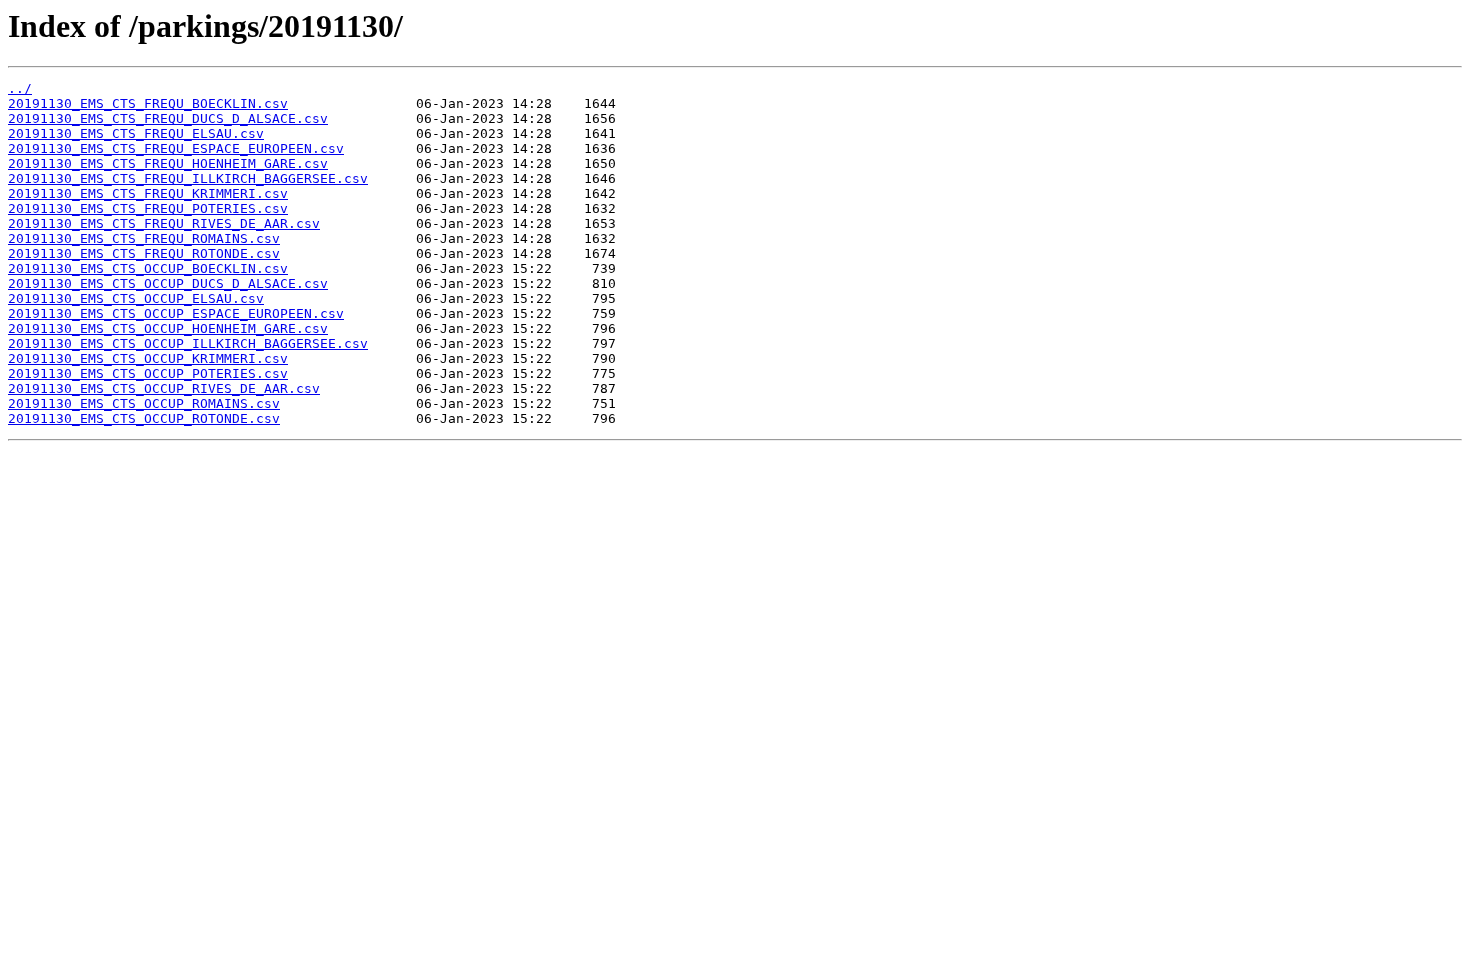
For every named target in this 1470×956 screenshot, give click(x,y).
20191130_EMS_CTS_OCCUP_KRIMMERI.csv (148, 358)
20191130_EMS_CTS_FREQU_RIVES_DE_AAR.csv (164, 223)
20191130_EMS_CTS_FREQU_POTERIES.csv (148, 208)
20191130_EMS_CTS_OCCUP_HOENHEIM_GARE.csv (168, 328)
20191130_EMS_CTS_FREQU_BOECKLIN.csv (148, 103)
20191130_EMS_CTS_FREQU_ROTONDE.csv (144, 253)
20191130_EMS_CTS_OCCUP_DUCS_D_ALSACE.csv (168, 283)
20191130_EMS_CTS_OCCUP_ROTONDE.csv (144, 418)
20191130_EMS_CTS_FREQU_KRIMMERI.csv (148, 193)
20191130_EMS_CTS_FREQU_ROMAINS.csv (144, 238)
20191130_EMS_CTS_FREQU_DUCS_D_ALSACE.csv (168, 118)
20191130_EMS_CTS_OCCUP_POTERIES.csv (148, 373)
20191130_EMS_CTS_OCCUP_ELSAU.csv (136, 298)
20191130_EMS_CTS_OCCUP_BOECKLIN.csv (148, 268)
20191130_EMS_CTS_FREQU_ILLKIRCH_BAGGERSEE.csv (188, 178)
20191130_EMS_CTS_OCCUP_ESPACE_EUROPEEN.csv (176, 313)
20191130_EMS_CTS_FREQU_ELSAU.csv (136, 133)
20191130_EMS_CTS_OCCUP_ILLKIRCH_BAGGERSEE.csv (188, 343)
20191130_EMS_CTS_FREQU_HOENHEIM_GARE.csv (168, 163)
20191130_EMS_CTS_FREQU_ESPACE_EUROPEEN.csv (176, 148)
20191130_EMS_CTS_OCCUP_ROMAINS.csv (144, 403)
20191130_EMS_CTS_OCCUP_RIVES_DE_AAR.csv (164, 388)
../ (20, 88)
